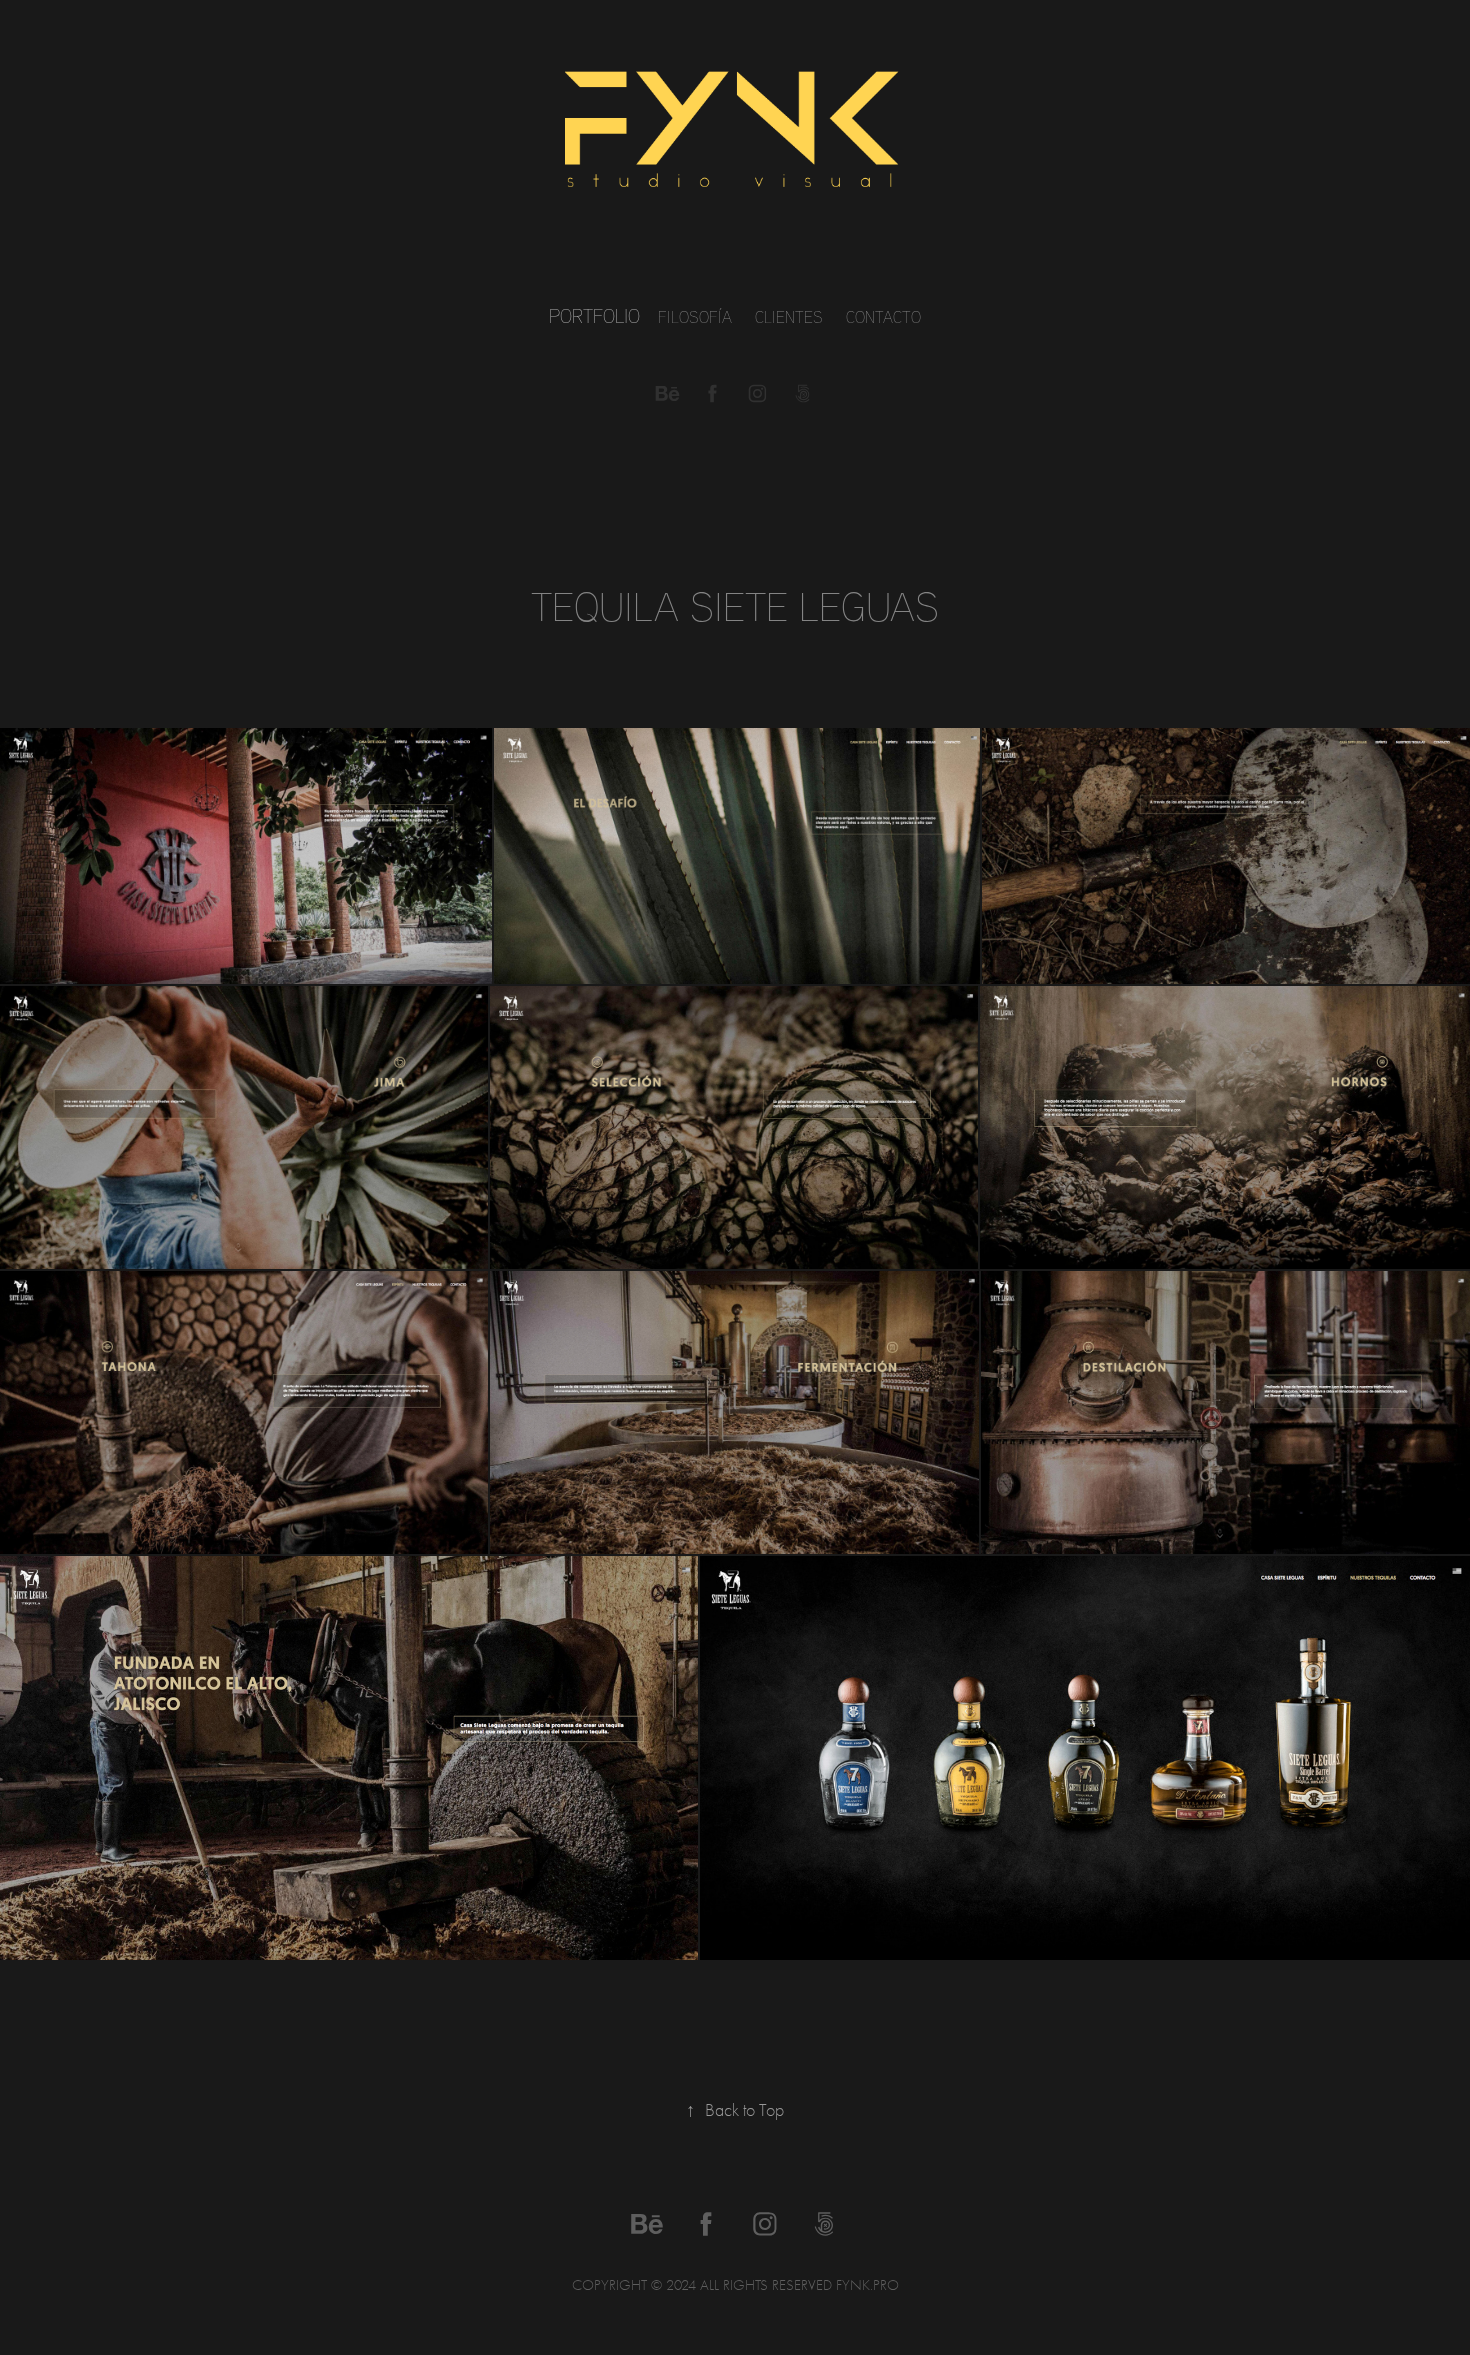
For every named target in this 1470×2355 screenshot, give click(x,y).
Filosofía (695, 317)
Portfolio (594, 316)
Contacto (883, 317)
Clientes (789, 317)
